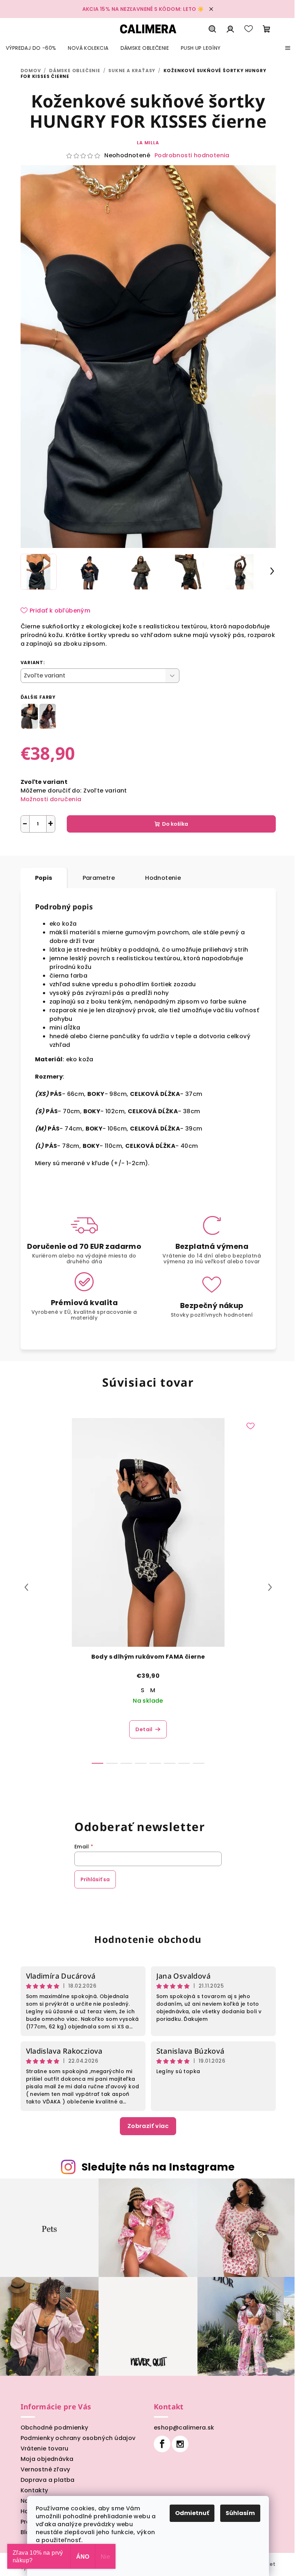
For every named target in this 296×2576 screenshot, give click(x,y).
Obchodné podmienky (55, 2428)
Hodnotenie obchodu (148, 1939)
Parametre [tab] (99, 878)
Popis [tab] (44, 878)
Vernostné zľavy (45, 2469)
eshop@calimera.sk (184, 2428)
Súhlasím (240, 2513)
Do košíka (175, 824)
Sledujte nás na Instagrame (158, 2167)
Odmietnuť (192, 2513)
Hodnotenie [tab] (163, 878)
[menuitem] (31, 48)
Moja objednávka (47, 2459)
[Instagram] (180, 2444)
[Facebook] (162, 2444)
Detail (144, 1729)
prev (26, 1587)
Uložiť (34, 849)
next (270, 1587)
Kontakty (34, 2490)
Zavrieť (95, 849)
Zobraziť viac (148, 2126)
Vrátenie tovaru (45, 2448)
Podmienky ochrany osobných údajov (78, 2438)
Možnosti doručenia (51, 799)
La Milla (148, 143)
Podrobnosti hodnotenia (192, 155)
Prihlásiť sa (95, 1879)
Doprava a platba (48, 2480)
